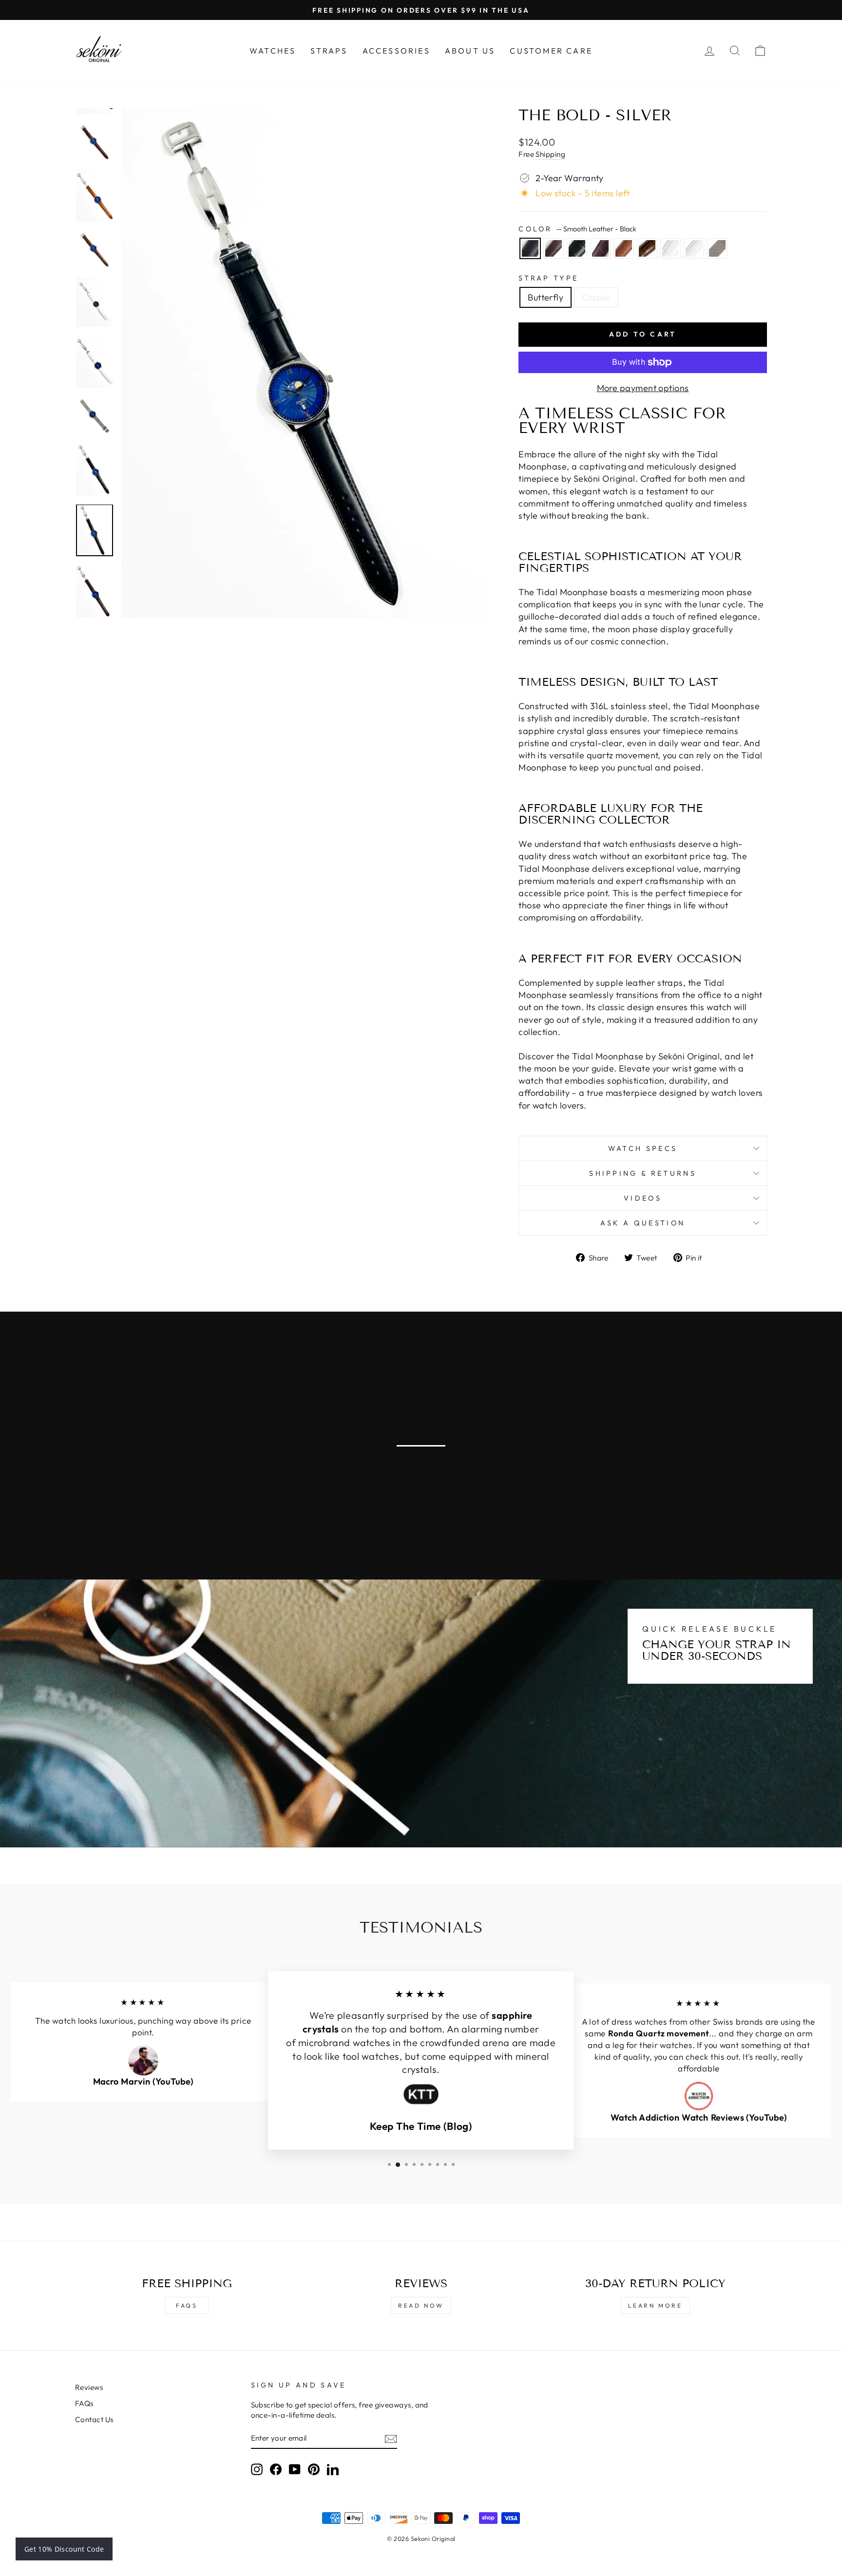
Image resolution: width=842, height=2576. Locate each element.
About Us (470, 51)
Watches (273, 51)
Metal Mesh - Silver (717, 248)
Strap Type (548, 278)
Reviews (89, 2387)
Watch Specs (643, 1148)
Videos (643, 1198)
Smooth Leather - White (694, 248)
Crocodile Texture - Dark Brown (600, 248)
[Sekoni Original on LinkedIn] (333, 2469)
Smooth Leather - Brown (554, 248)
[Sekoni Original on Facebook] (276, 2469)
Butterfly (545, 297)
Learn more (655, 2305)
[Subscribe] (391, 2438)
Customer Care (551, 51)
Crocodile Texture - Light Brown (624, 248)
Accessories (396, 51)
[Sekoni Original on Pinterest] (314, 2469)
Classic (596, 297)
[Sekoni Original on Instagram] (257, 2469)
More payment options (643, 388)
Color (577, 229)
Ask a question (643, 1223)
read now (421, 2305)
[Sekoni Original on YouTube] (295, 2469)
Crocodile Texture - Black (577, 248)
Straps (329, 51)
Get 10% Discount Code (64, 2549)
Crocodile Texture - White (670, 248)
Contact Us (94, 2419)
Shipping (550, 154)
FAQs (187, 2305)
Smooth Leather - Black (530, 248)
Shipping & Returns (643, 1173)
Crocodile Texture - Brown (647, 248)
